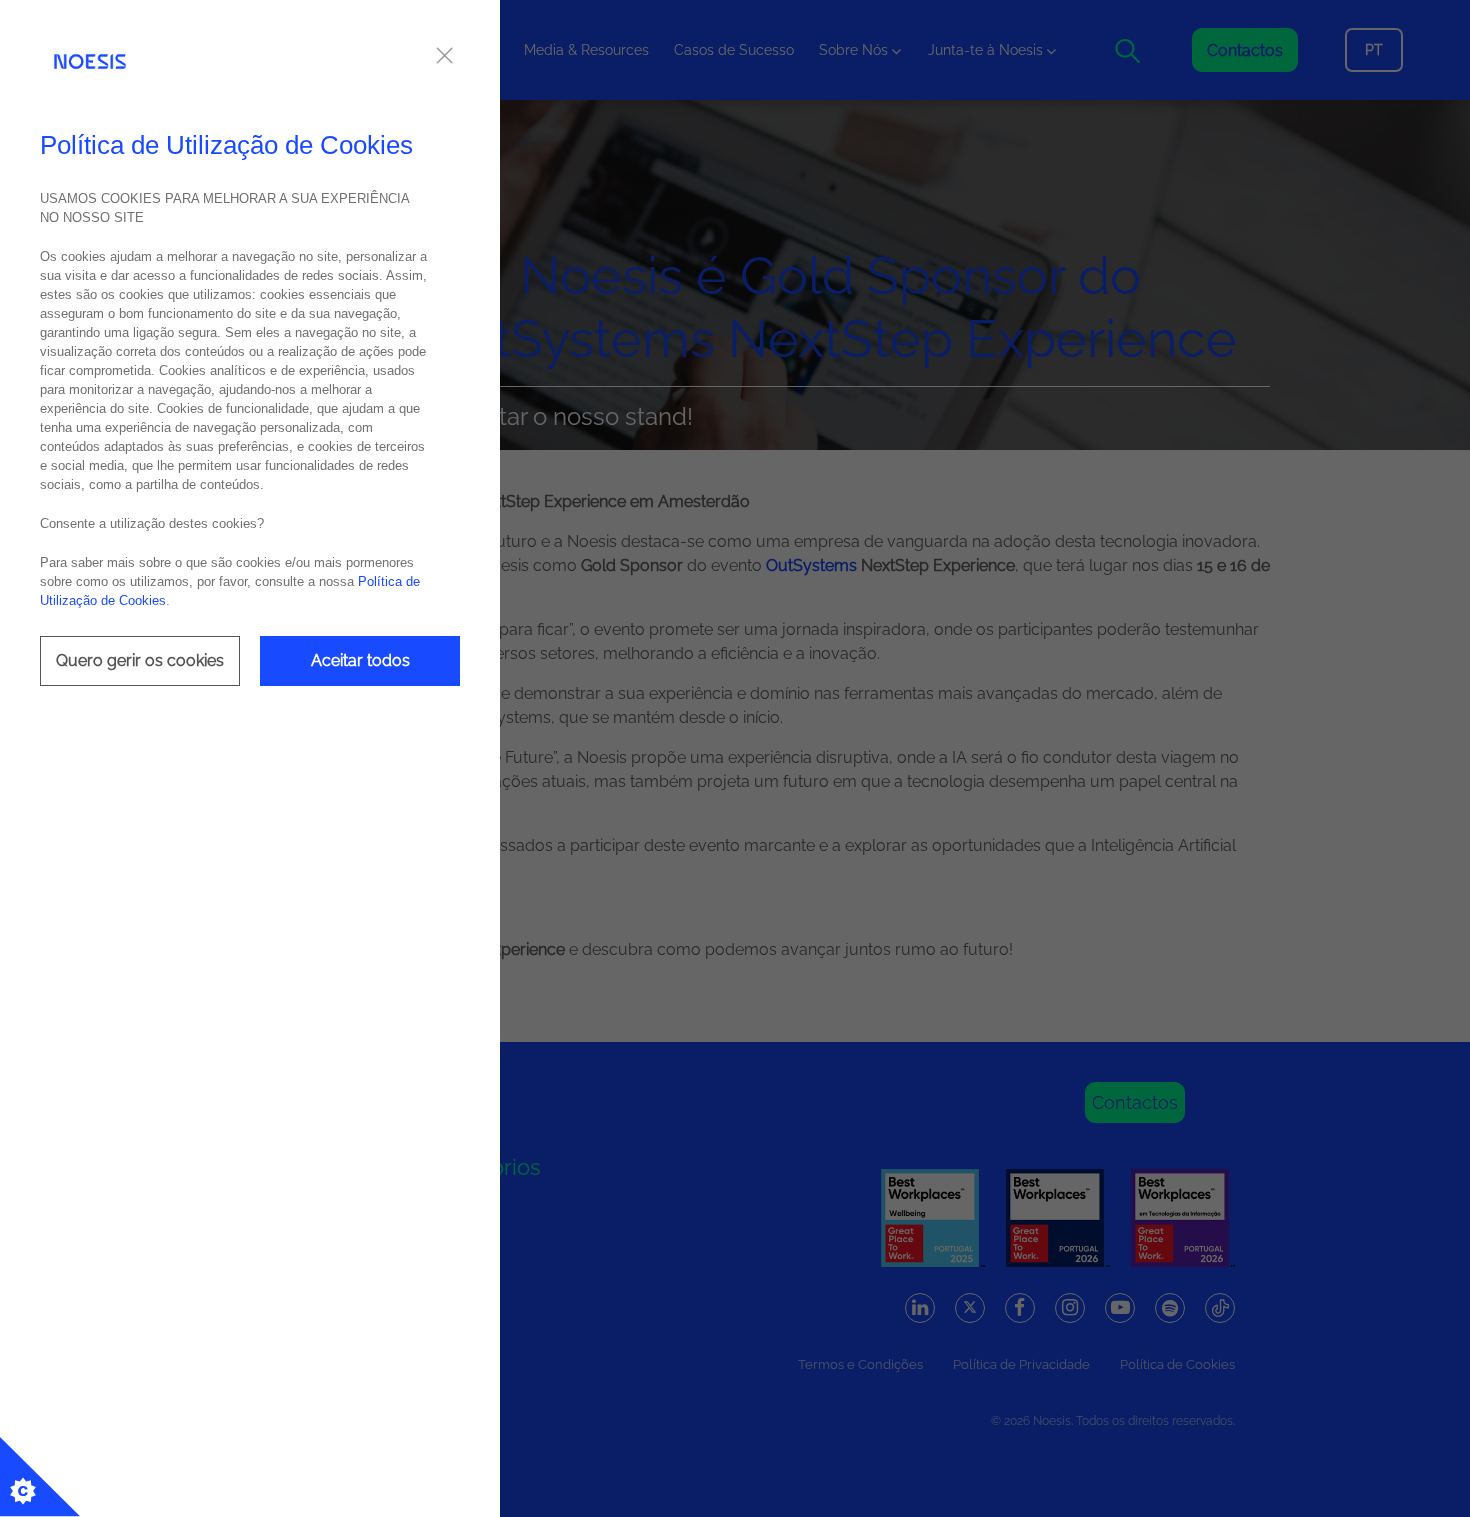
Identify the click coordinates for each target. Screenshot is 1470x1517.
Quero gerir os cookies (140, 660)
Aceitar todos (360, 660)
